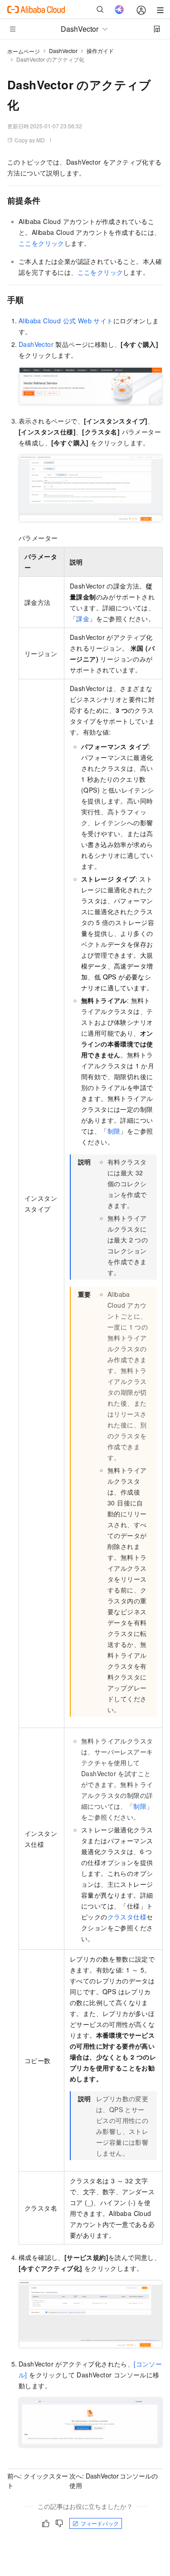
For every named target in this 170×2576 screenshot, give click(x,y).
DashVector (63, 51)
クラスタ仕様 (127, 1917)
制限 (114, 1131)
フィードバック (100, 2523)
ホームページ (24, 51)
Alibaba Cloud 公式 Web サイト (66, 321)
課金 (83, 618)
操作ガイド (100, 51)
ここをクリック (41, 243)
